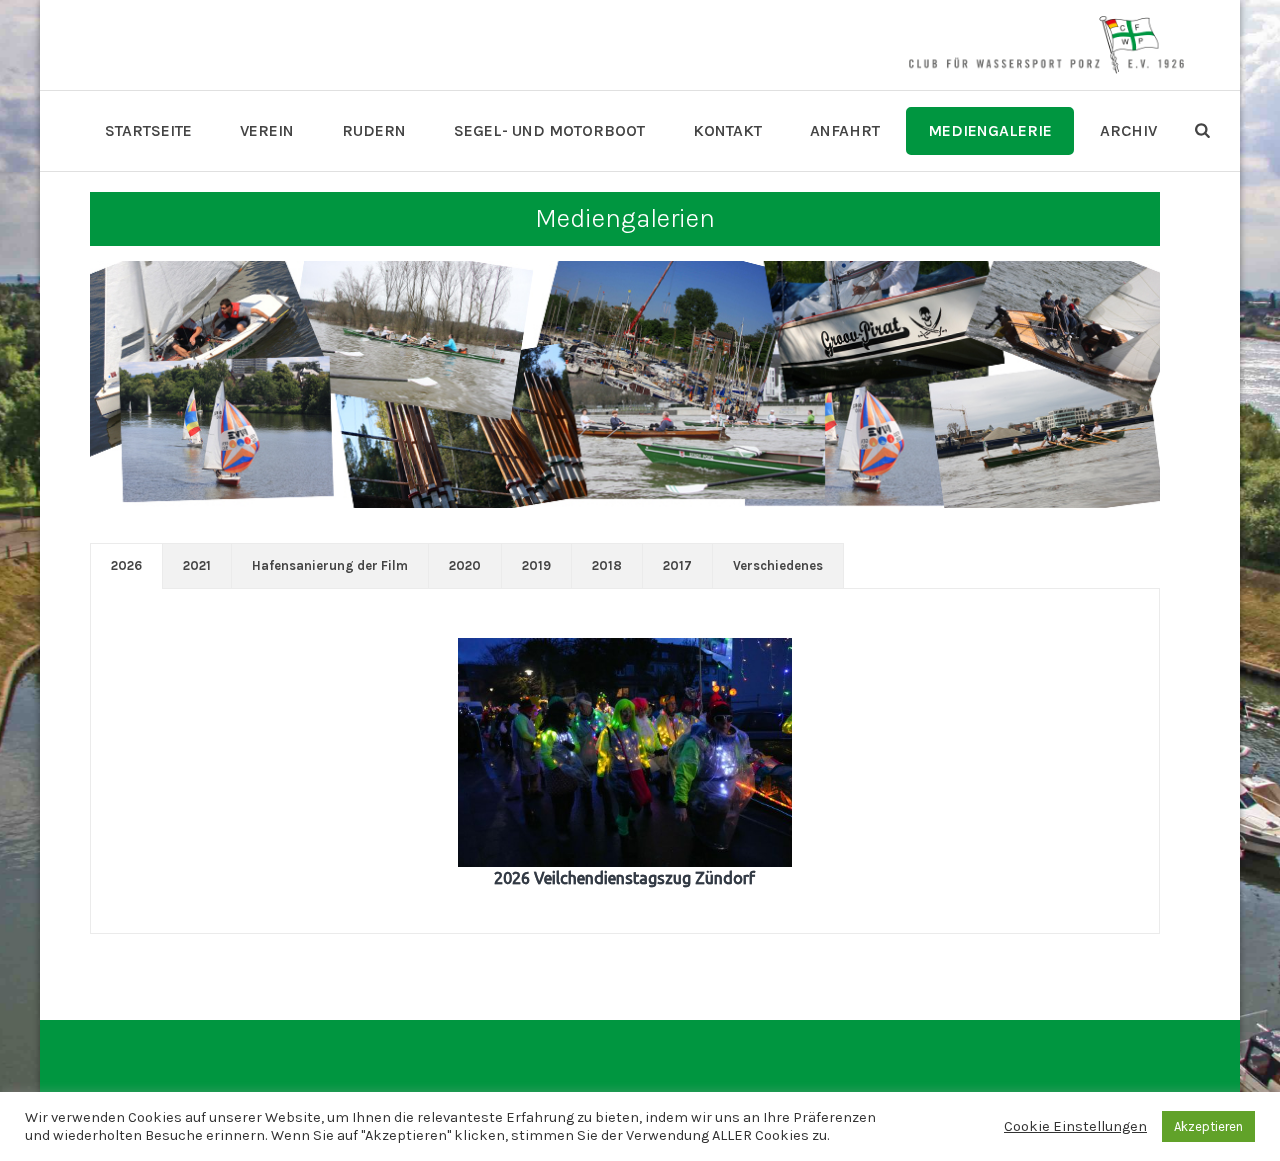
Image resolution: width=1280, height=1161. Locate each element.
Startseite (148, 130)
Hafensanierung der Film (330, 565)
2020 (465, 565)
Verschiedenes (778, 565)
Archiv (1128, 130)
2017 (677, 565)
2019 (536, 565)
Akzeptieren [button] (1208, 1126)
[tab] (126, 566)
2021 (197, 565)
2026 (126, 565)
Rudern (374, 130)
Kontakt (727, 130)
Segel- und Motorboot (549, 130)
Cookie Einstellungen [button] (1075, 1126)
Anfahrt (845, 130)
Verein (267, 130)
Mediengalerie (990, 130)
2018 (607, 565)
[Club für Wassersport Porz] (1046, 45)
